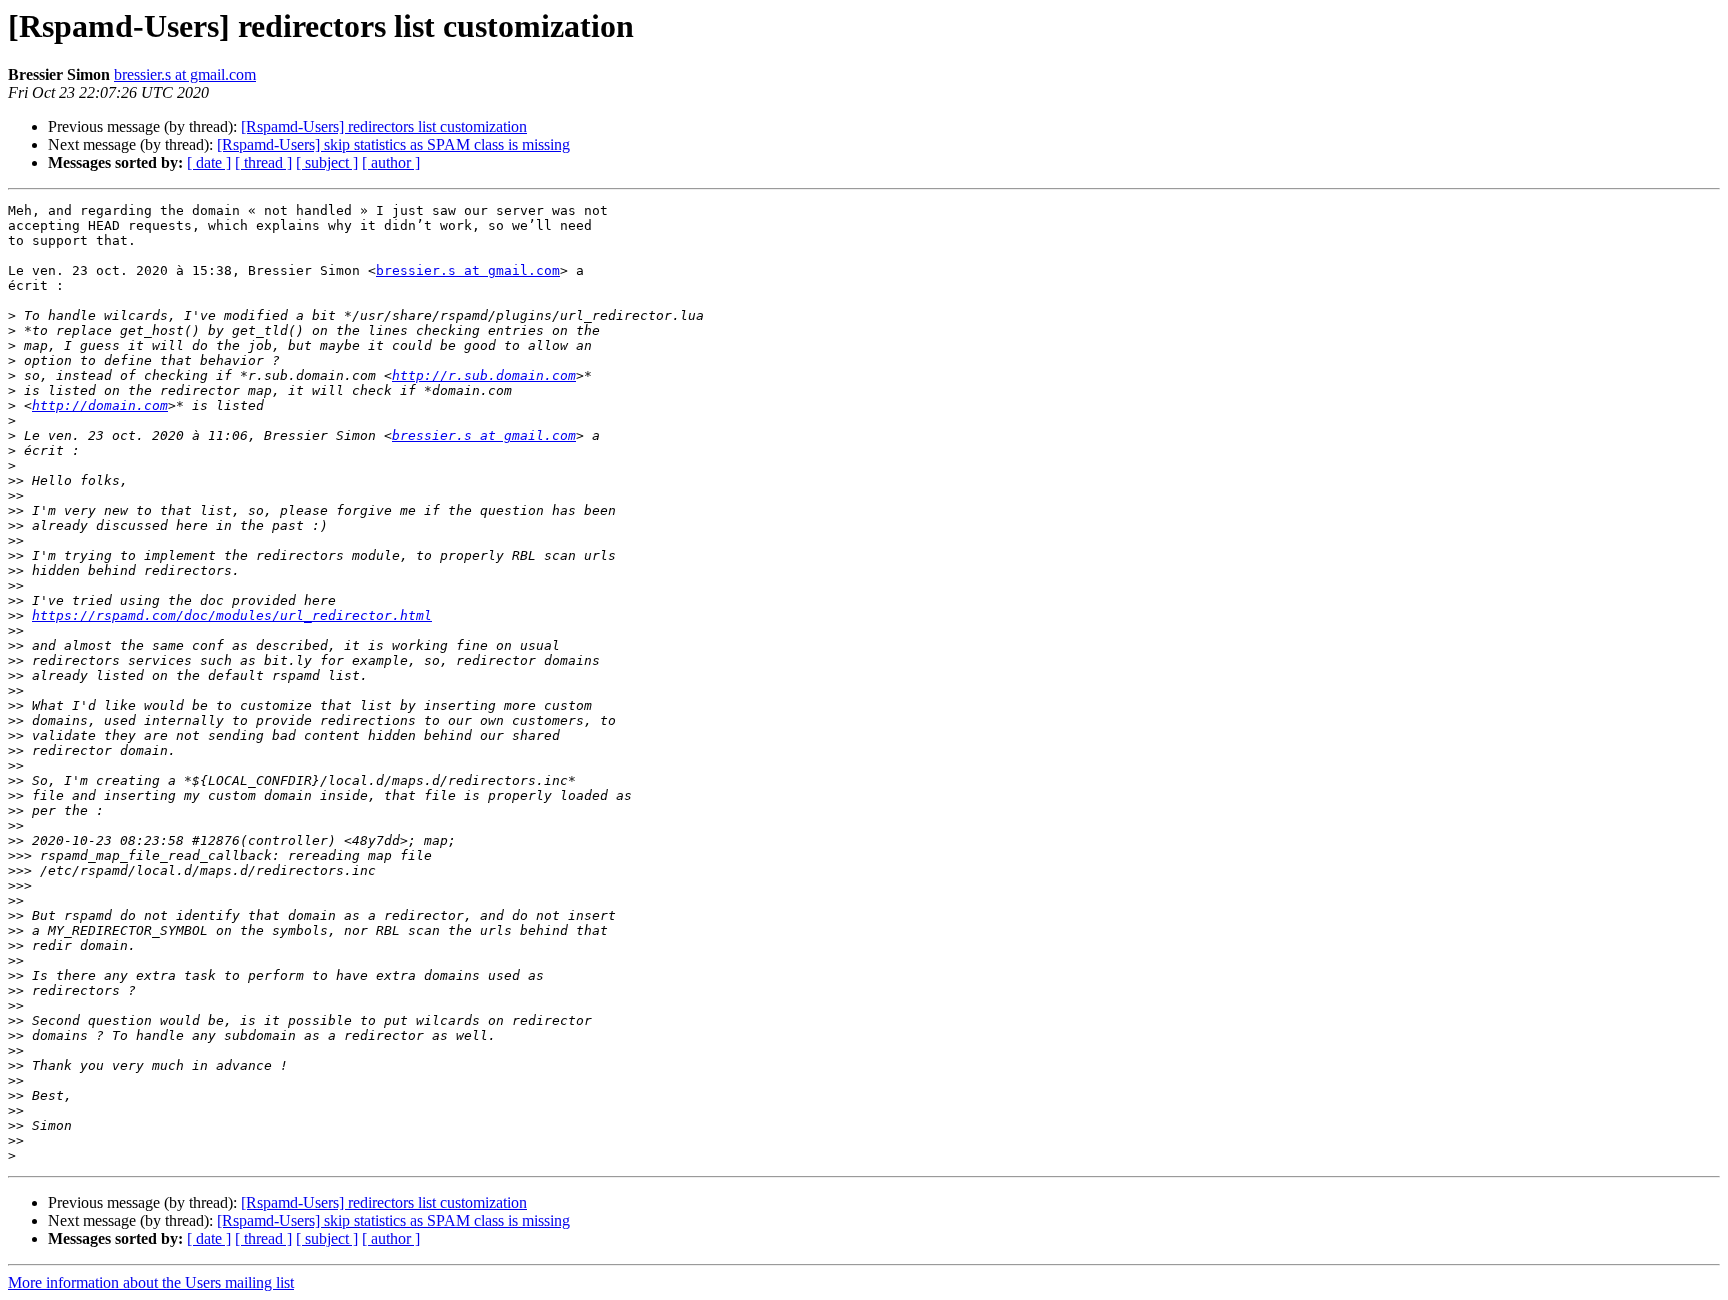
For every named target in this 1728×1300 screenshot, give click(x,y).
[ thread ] (263, 162)
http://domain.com (100, 405)
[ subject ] (327, 162)
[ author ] (391, 162)
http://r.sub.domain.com (484, 375)
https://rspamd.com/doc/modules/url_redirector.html (232, 615)
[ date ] (209, 162)
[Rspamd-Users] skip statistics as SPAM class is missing (393, 144)
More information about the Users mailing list (151, 1282)
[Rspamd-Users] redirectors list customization (384, 126)
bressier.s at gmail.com (185, 74)
